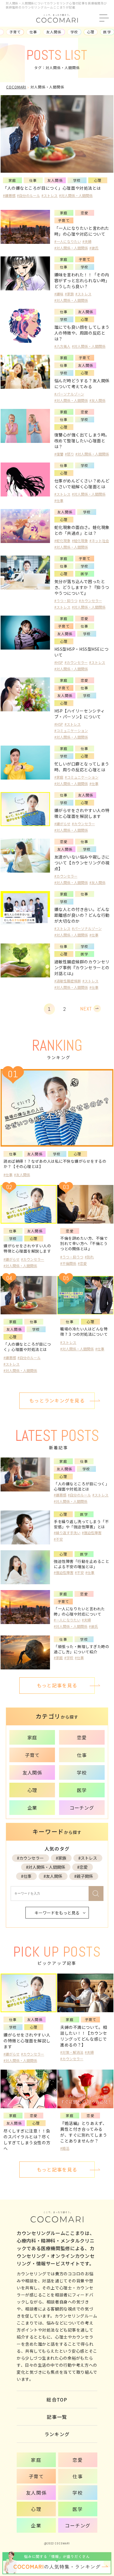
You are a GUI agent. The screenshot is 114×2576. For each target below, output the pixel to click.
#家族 (69, 294)
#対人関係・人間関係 (76, 195)
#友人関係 (97, 400)
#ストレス (50, 195)
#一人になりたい (68, 241)
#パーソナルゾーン (69, 394)
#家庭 (59, 777)
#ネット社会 (99, 541)
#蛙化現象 (80, 541)
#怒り (69, 454)
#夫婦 (87, 241)
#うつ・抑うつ (66, 601)
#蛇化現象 (62, 541)
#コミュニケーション (71, 731)
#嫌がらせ (62, 824)
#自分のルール (28, 195)
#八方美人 (62, 346)
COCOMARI (16, 87)
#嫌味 (59, 294)
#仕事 (59, 500)
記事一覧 (57, 2417)
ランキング (57, 2434)
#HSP (59, 662)
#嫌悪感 (9, 195)
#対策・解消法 (72, 2052)
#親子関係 (84, 1876)
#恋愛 (82, 1867)
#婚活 (65, 2148)
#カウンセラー (90, 601)
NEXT (86, 1009)
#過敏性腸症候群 (68, 981)
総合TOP (57, 2399)
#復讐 (59, 454)
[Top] (108, 2530)
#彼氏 (94, 248)
